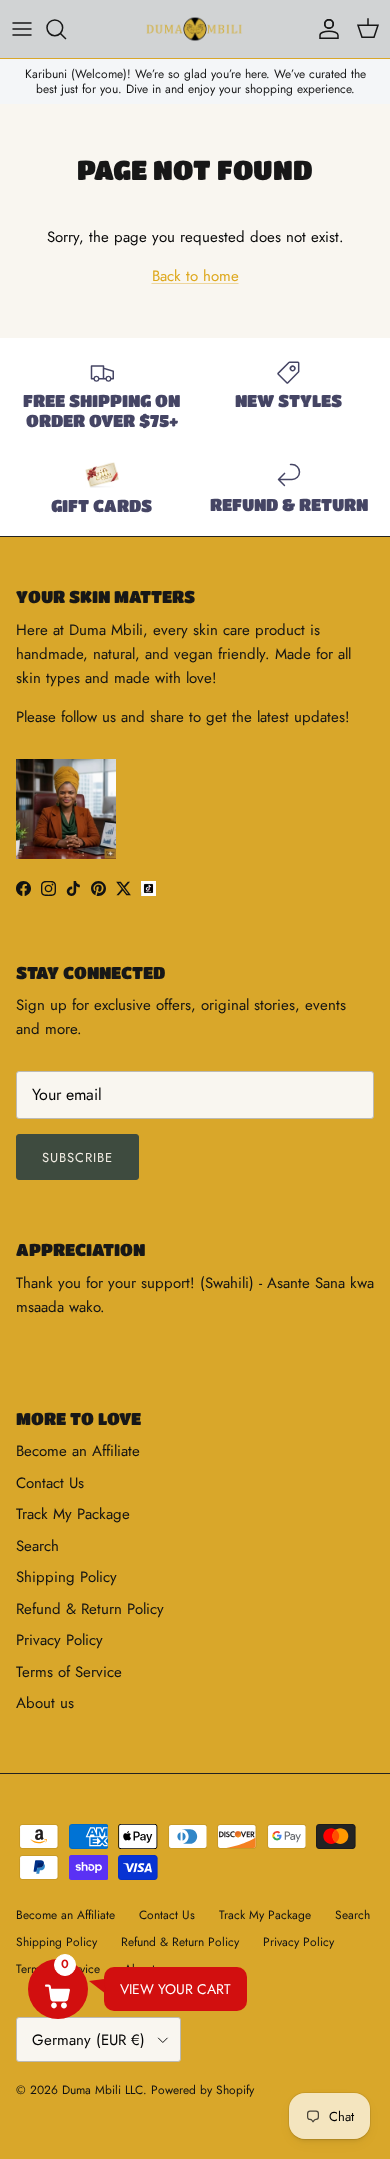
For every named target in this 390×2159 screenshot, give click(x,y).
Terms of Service (69, 1672)
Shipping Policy (66, 1577)
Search (37, 1546)
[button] (58, 1989)
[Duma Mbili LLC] (195, 29)
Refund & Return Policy (90, 1609)
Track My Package (73, 1514)
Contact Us (50, 1483)
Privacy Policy (59, 1640)
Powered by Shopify (202, 2090)
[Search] (66, 29)
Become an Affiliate (78, 1451)
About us (45, 1703)
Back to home (195, 276)
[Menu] (22, 29)
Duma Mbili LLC (102, 2090)
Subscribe (77, 1157)
